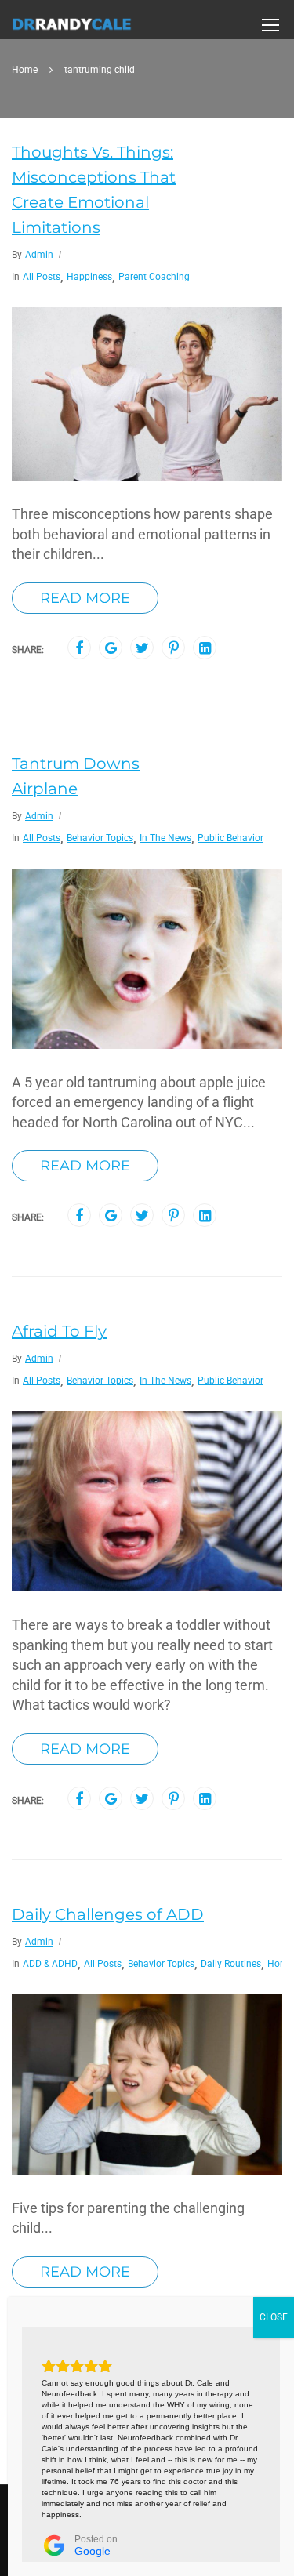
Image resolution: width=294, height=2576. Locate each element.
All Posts (42, 277)
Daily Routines (231, 1964)
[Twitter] (142, 648)
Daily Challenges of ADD (108, 1914)
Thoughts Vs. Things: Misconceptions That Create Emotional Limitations (94, 190)
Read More (85, 598)
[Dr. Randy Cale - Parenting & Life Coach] (72, 28)
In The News (165, 838)
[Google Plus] (111, 648)
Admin (39, 255)
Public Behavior (230, 838)
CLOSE (274, 2317)
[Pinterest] (174, 648)
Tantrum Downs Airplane (76, 776)
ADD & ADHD (50, 1964)
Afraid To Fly (59, 1331)
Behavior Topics (100, 838)
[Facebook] (79, 648)
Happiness (89, 277)
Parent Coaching (154, 277)
